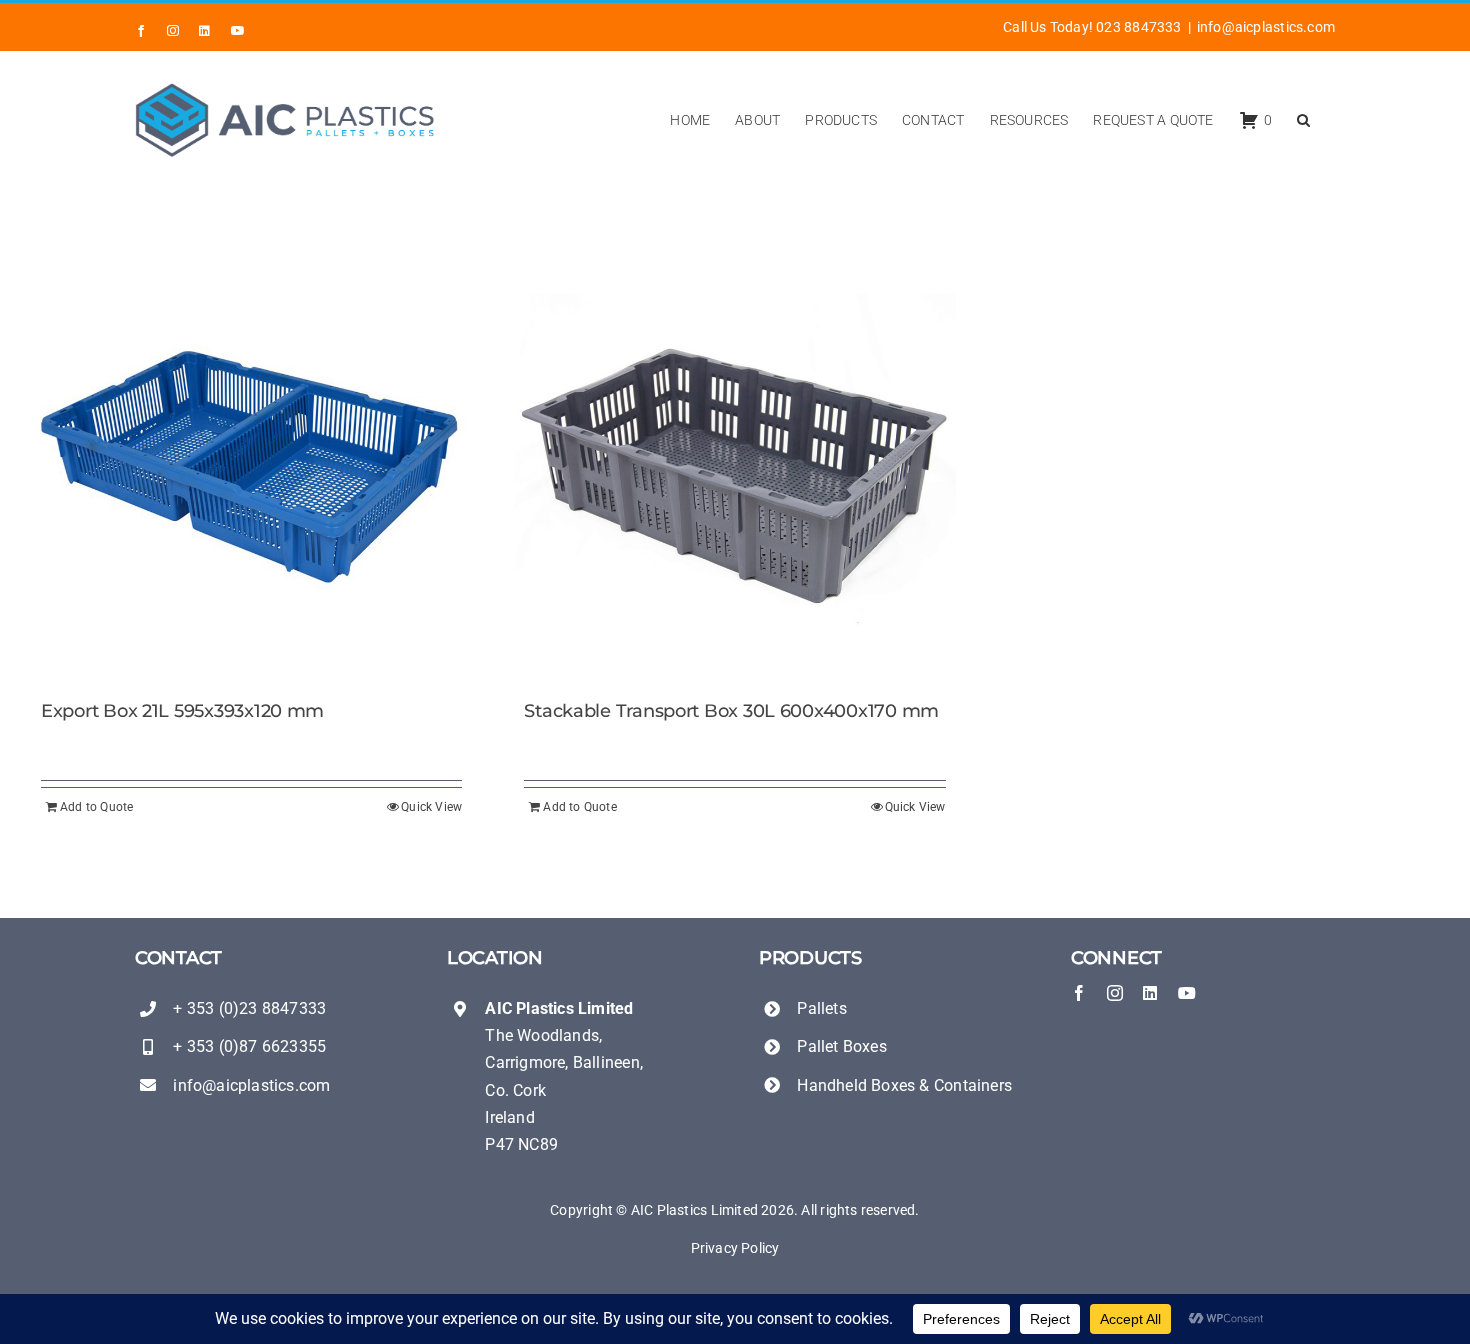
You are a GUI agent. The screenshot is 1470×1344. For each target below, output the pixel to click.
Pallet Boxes (842, 1046)
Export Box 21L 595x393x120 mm (182, 711)
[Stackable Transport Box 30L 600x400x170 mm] (734, 470)
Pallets (821, 1008)
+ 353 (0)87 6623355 (249, 1046)
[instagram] (1115, 993)
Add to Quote (97, 807)
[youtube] (1187, 993)
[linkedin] (1150, 993)
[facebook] (1079, 993)
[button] (1303, 120)
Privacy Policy (735, 1248)
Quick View (431, 807)
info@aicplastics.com (1266, 27)
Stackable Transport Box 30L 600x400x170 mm (731, 711)
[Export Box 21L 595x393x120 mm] (251, 470)
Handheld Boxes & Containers (904, 1085)
